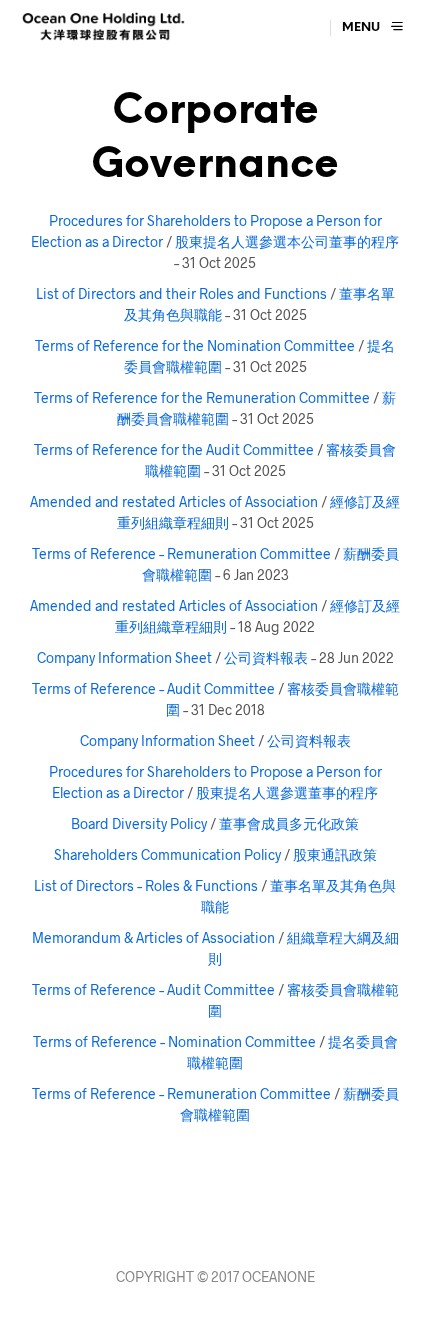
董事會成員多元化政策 (289, 823)
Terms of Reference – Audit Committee (153, 688)
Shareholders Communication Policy (167, 854)
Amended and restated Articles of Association (174, 501)
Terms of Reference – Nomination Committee (174, 1041)
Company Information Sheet (124, 657)
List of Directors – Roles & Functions (146, 885)
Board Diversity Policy (139, 823)
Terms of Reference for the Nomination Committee (195, 345)
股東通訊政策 (335, 854)
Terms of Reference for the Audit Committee (174, 449)
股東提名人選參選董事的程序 (287, 792)
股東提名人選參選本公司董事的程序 (287, 241)
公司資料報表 (266, 657)
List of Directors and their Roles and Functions (181, 293)
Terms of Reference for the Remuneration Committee (202, 397)
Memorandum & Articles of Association (153, 937)
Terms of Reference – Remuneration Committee (181, 553)
